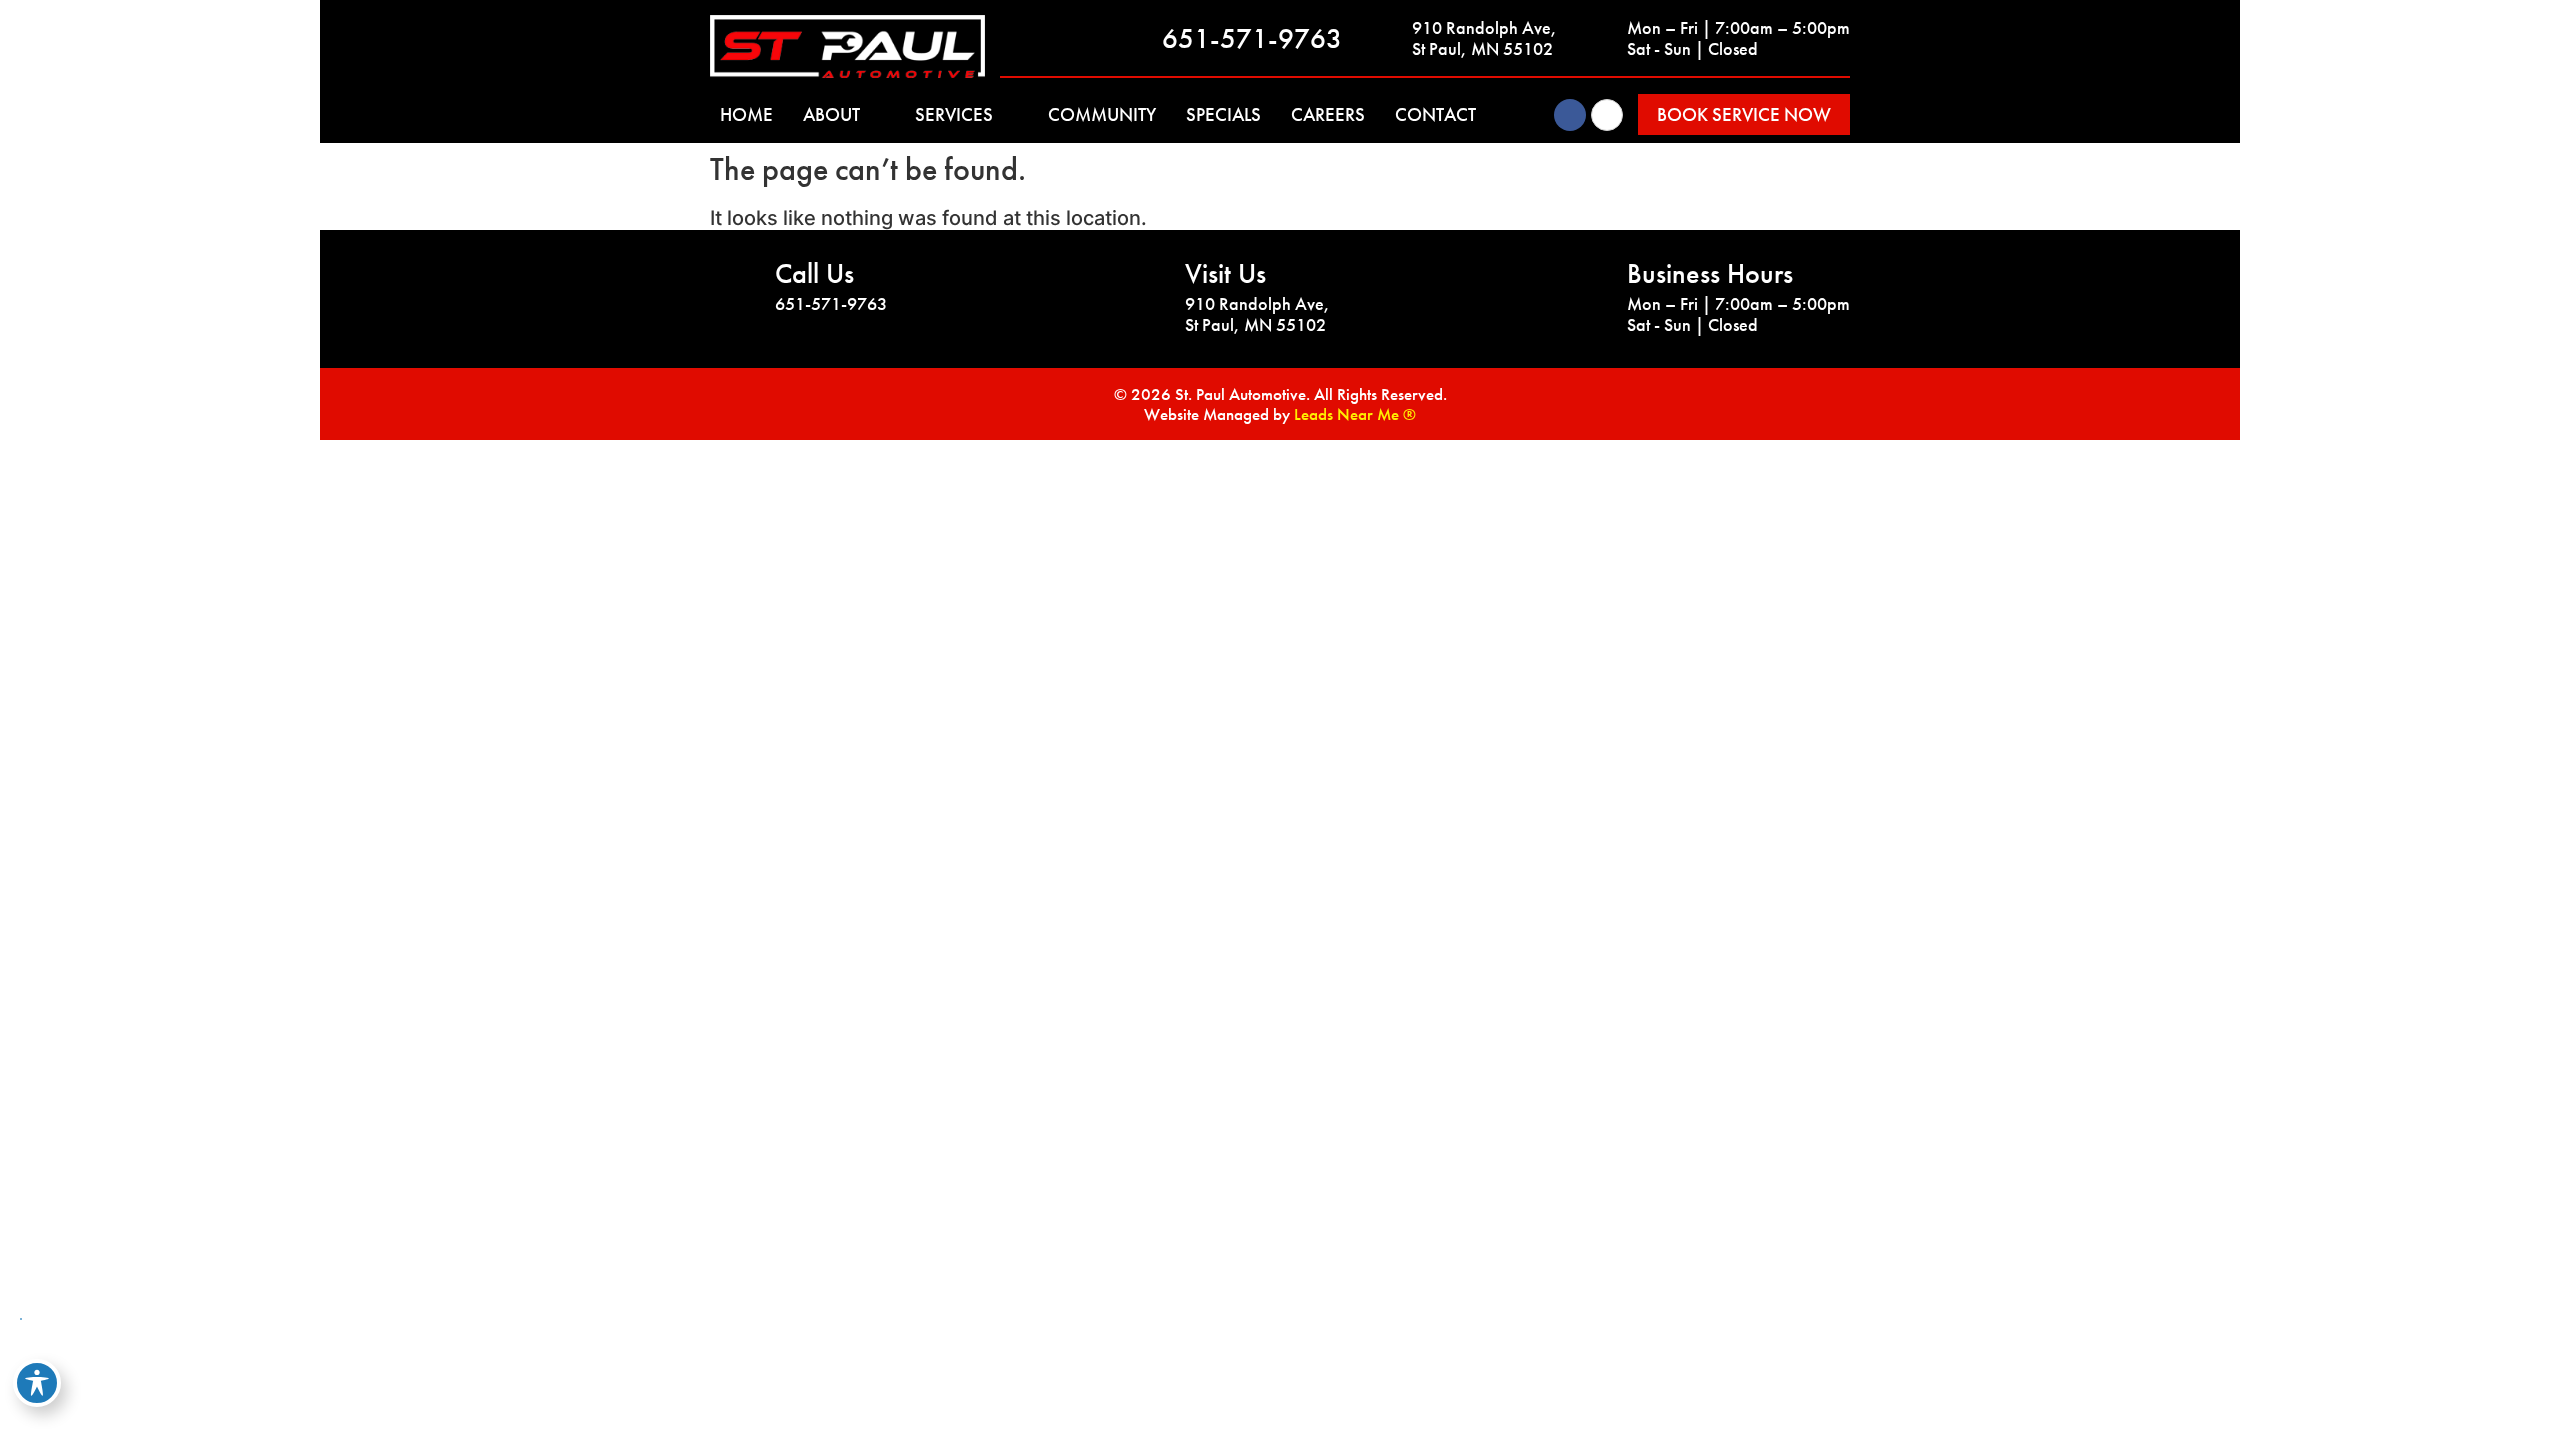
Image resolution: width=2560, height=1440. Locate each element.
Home (746, 114)
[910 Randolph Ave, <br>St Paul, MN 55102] (1387, 38)
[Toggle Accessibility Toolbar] (37, 1383)
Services (954, 114)
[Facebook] (1570, 115)
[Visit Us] (1145, 287)
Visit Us (1225, 273)
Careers (1328, 114)
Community (1102, 114)
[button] (1744, 114)
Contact (1435, 114)
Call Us (814, 273)
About (831, 114)
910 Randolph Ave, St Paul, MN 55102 (1484, 38)
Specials (1223, 114)
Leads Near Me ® (1355, 414)
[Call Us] (735, 287)
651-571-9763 (1252, 38)
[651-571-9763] (1137, 38)
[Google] (1607, 115)
